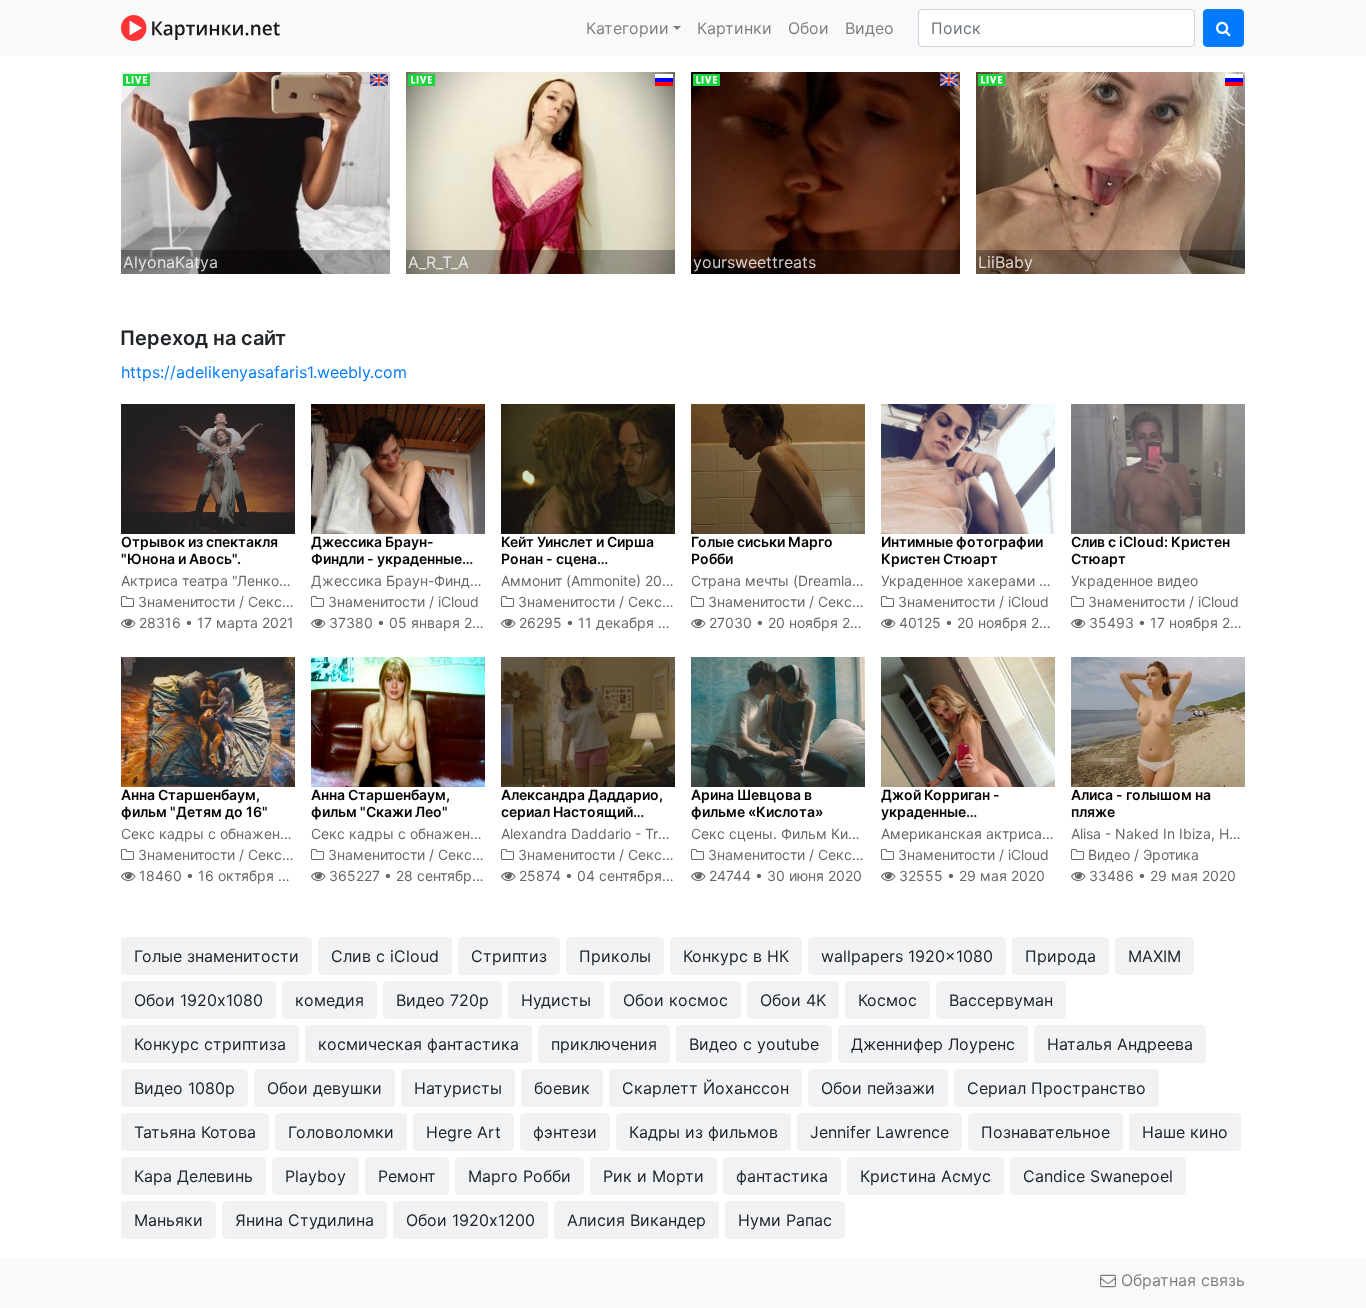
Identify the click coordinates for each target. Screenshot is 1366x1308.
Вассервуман (1001, 1000)
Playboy (315, 1176)
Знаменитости (186, 601)
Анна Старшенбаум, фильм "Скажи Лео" (380, 803)
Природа (1060, 956)
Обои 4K (793, 1000)
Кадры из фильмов (703, 1132)
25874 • (607, 875)
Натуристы (458, 1088)
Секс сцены (289, 601)
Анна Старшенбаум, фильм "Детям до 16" (194, 803)
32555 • (970, 875)
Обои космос (675, 1000)
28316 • (214, 622)
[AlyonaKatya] (255, 171)
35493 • (1170, 622)
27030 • (790, 622)
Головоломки (341, 1132)
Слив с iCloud (385, 956)
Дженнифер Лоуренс (933, 1044)
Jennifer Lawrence (879, 1132)
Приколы (615, 956)
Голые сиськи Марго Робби (762, 550)
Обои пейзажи (878, 1088)
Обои (808, 28)
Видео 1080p (184, 1088)
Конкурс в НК (736, 956)
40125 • (980, 622)
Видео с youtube (754, 1044)
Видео (869, 28)
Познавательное (1045, 1132)
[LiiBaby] (1110, 171)
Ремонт (407, 1176)
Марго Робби (519, 1176)
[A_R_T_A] (540, 171)
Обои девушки (324, 1088)
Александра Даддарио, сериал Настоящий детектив (582, 811)
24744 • (783, 875)
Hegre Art (463, 1132)
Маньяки (168, 1220)
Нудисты (556, 1000)
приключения (604, 1044)
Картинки (734, 28)
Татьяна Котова (195, 1132)
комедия (329, 1000)
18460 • (223, 875)
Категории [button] (627, 28)
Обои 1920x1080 (198, 1000)
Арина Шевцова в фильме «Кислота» (757, 803)
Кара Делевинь (193, 1176)
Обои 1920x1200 (470, 1220)
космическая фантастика (418, 1044)
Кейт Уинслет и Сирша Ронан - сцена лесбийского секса (577, 558)
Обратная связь (1180, 1280)
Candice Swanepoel (1098, 1176)
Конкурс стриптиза (210, 1044)
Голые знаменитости (216, 956)
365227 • (421, 875)
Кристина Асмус (925, 1176)
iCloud (458, 601)
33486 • (1160, 875)
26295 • (603, 622)
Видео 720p (442, 1000)
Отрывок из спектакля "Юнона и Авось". (199, 550)
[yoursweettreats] (825, 171)
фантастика (782, 1176)
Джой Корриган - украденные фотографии (940, 811)
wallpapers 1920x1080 (907, 956)
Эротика (1171, 854)
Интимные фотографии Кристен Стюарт (962, 550)
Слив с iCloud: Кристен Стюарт (1150, 550)
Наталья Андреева (1120, 1044)
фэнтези (565, 1132)
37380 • (410, 622)
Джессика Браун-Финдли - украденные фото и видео (386, 558)
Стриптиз (509, 956)
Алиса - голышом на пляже (1141, 803)
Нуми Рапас (785, 1220)
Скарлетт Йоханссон (705, 1088)
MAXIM (1154, 956)
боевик (562, 1088)
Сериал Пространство (1056, 1088)
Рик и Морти (653, 1176)
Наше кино (1185, 1132)
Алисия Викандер (636, 1220)
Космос (887, 1000)
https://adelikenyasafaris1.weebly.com (264, 372)
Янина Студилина (304, 1220)
